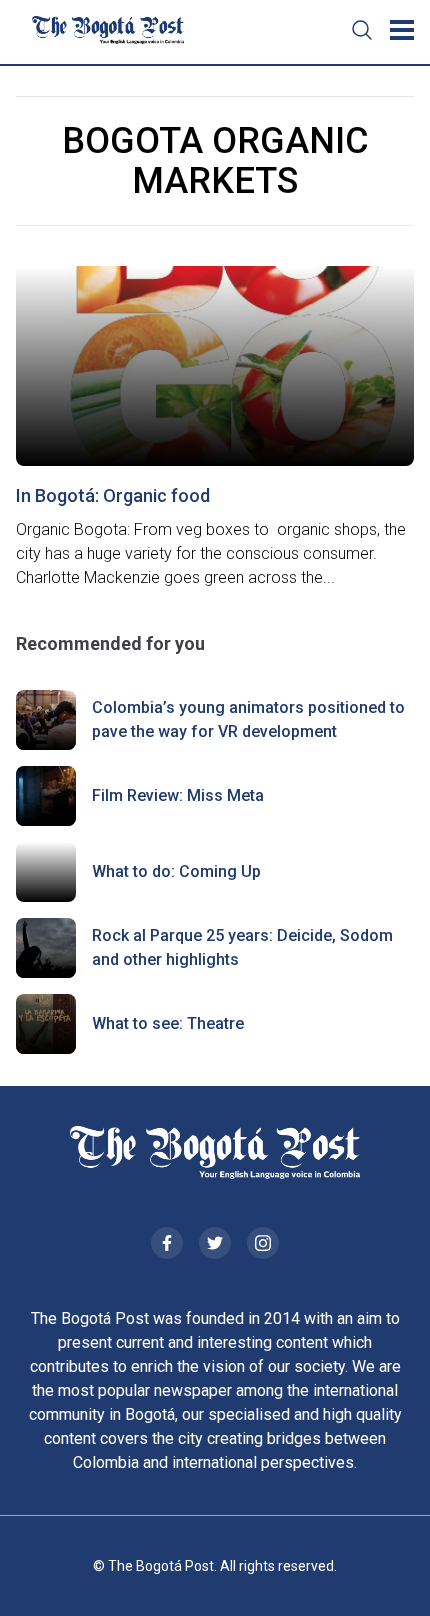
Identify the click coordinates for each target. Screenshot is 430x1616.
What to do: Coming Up (176, 871)
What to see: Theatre (168, 1023)
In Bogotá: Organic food (113, 495)
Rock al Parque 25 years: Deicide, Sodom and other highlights (242, 947)
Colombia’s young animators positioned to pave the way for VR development (248, 719)
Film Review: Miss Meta (178, 795)
